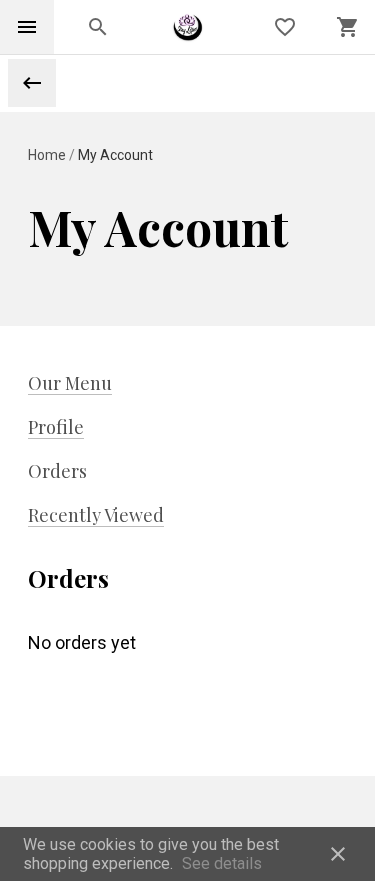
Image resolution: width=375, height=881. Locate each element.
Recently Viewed (96, 515)
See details (222, 863)
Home (48, 155)
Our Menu (70, 383)
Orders (57, 471)
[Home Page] (187, 27)
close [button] (338, 854)
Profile (56, 427)
